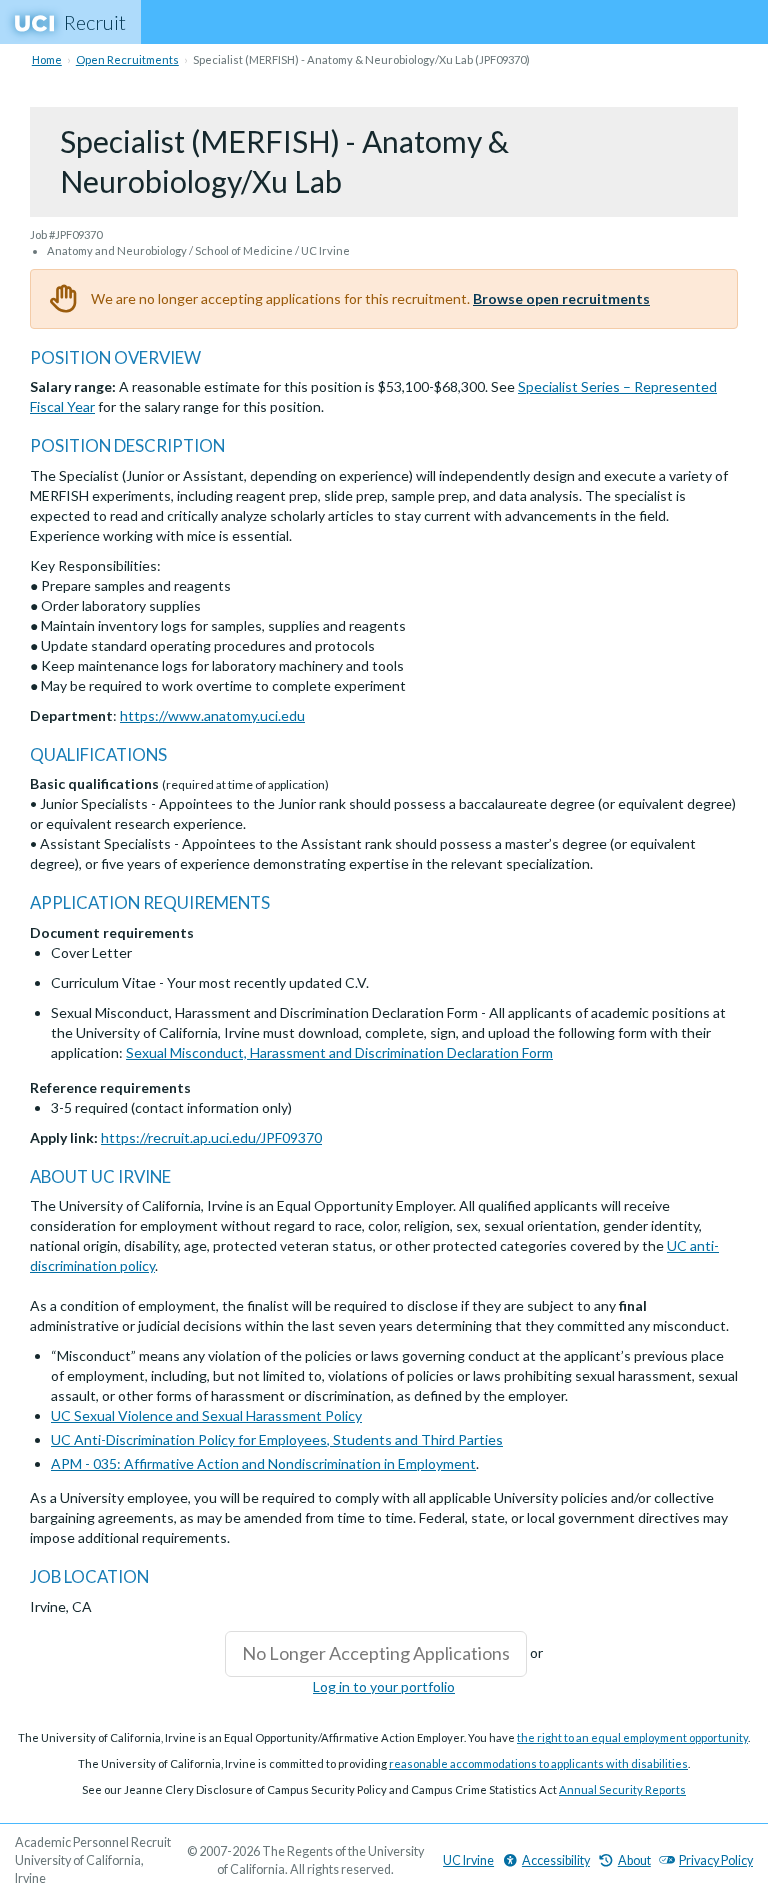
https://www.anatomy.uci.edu (212, 715)
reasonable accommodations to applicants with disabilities (538, 1763)
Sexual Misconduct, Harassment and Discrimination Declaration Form (339, 1052)
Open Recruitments (127, 59)
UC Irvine (468, 1860)
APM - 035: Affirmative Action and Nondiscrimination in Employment (263, 1463)
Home (47, 59)
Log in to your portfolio (384, 1686)
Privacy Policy (716, 1860)
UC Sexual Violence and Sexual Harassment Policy (206, 1415)
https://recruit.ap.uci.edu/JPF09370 (211, 1137)
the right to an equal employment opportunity (632, 1737)
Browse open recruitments (561, 298)
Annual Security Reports (622, 1789)
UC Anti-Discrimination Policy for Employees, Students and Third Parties (277, 1439)
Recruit (95, 22)
